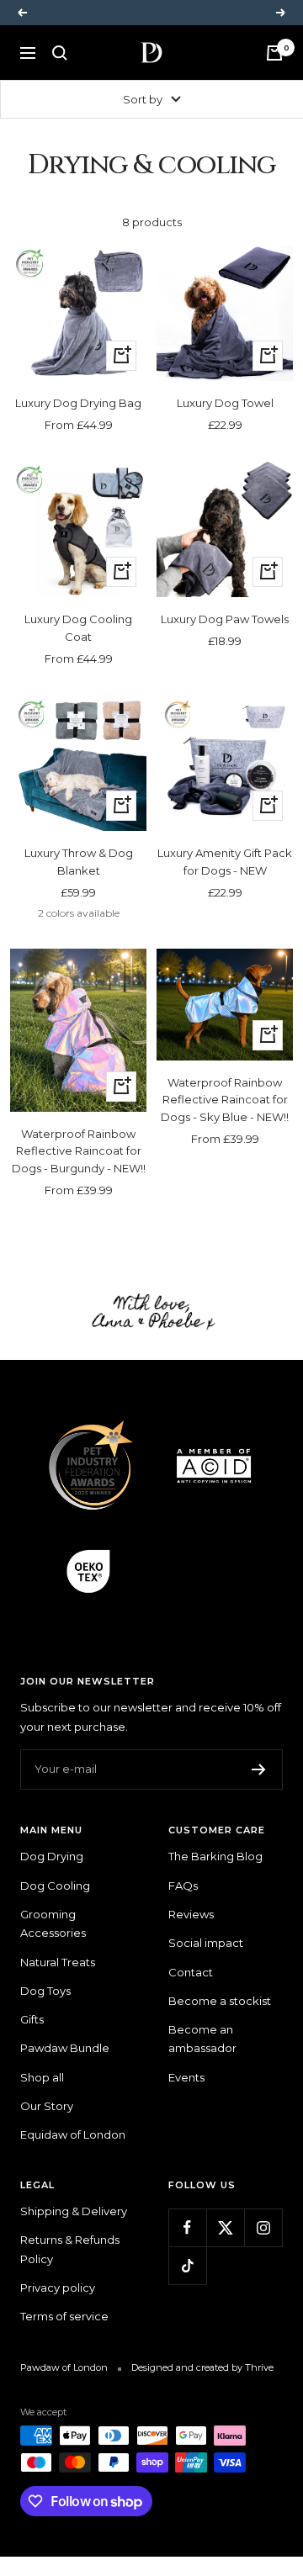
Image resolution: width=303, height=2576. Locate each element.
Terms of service (64, 2316)
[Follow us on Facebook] (187, 2227)
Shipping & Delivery (74, 2211)
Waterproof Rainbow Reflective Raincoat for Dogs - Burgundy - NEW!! (79, 1151)
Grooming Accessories (53, 1923)
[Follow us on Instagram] (263, 2227)
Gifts (32, 2019)
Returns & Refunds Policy (70, 2249)
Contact (191, 1972)
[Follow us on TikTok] (187, 2265)
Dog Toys (45, 1991)
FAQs (183, 1886)
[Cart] (274, 53)
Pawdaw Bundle (65, 2048)
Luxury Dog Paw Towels (225, 619)
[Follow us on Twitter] (225, 2227)
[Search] (60, 53)
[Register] (259, 1769)
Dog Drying (52, 1856)
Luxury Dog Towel (225, 403)
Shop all (42, 2077)
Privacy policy (58, 2288)
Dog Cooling (55, 1886)
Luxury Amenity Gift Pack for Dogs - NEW (225, 862)
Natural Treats (58, 1962)
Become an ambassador (202, 2039)
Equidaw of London (73, 2134)
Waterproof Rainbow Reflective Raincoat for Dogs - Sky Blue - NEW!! (225, 1100)
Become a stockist (220, 2001)
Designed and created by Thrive (202, 2367)
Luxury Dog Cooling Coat (78, 628)
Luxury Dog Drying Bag (78, 403)
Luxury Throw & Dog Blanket (79, 862)
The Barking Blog (215, 1856)
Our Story (47, 2106)
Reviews (191, 1914)
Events (186, 2077)
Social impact (206, 1943)
